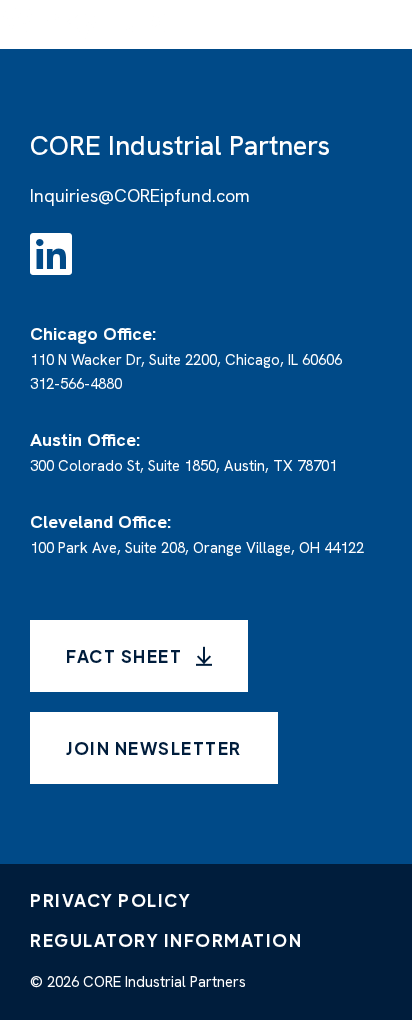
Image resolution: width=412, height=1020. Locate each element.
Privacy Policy (110, 900)
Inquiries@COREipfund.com (140, 195)
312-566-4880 (76, 384)
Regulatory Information (166, 940)
